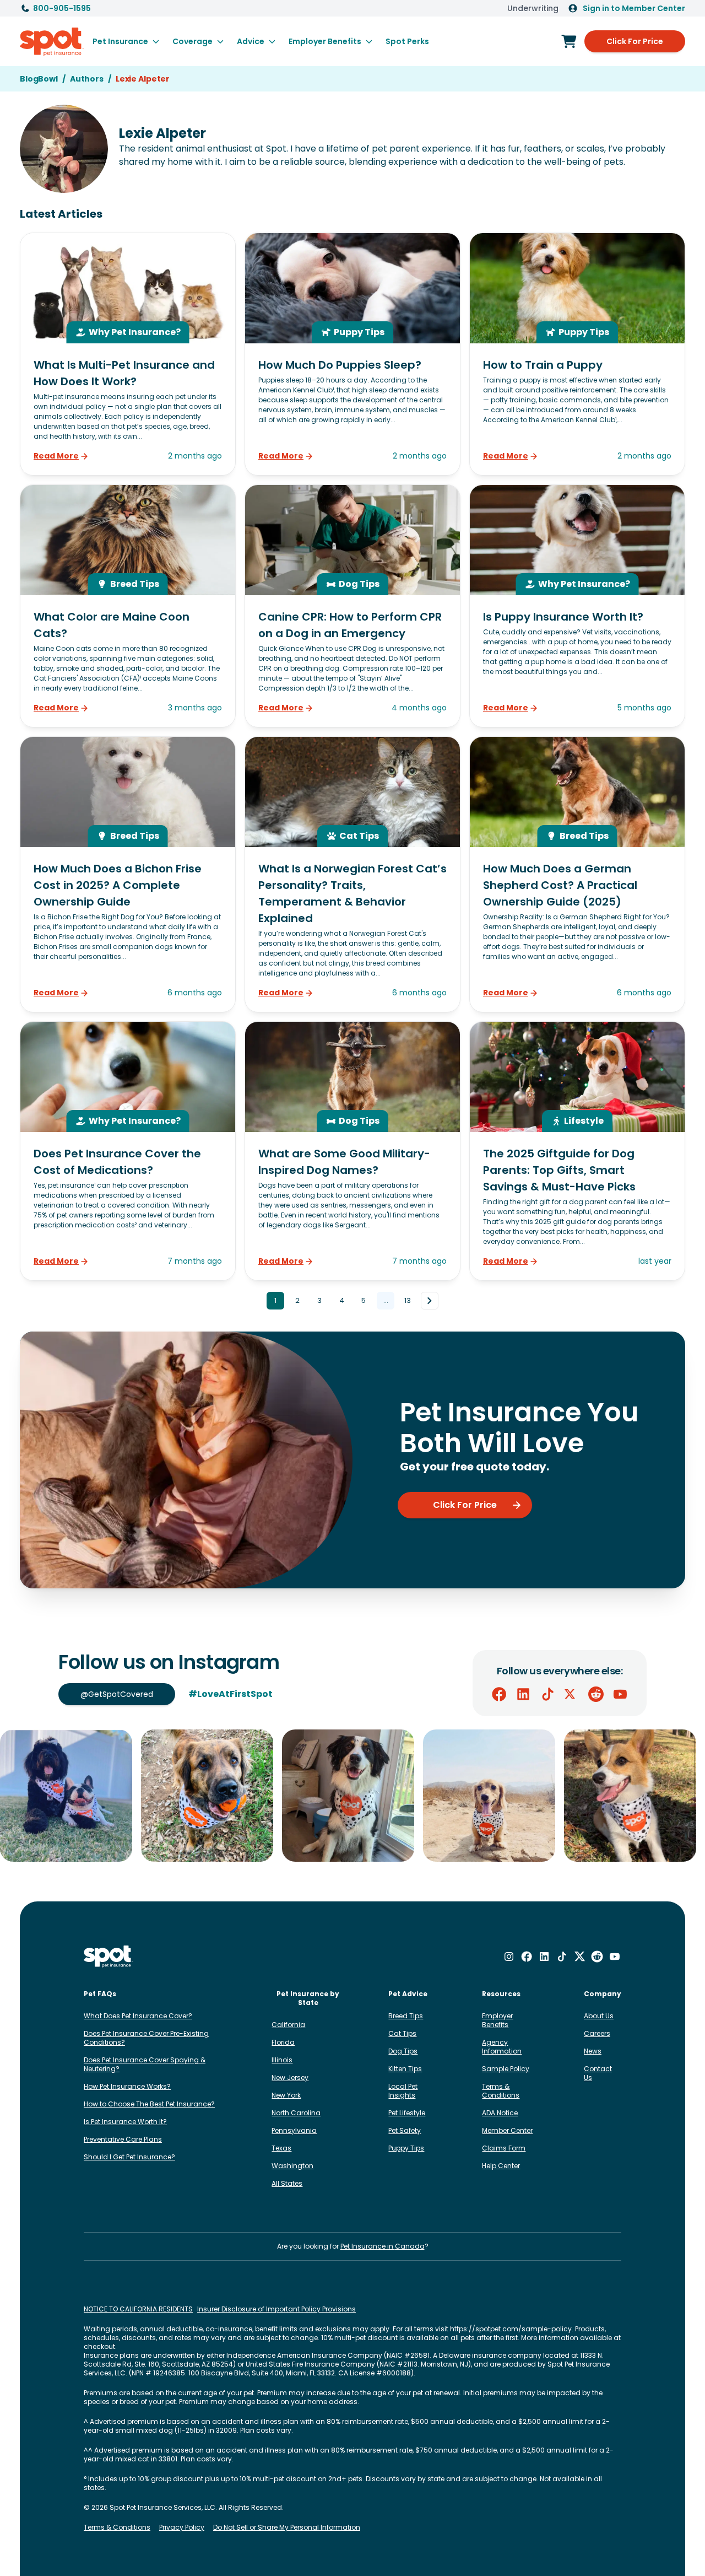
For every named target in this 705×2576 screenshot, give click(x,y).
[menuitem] (126, 41)
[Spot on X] (572, 1694)
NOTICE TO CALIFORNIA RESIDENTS (138, 2309)
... (386, 1300)
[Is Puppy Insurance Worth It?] (577, 606)
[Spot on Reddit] (596, 1694)
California (288, 2025)
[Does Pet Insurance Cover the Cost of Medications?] (128, 1151)
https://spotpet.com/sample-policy (511, 2329)
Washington (292, 2166)
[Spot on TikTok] (547, 1694)
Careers (597, 2033)
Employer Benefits (497, 2020)
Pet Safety (405, 2130)
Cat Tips (402, 2033)
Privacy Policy (182, 2528)
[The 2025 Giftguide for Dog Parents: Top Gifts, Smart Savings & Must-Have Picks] (577, 1151)
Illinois (282, 2060)
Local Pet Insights (403, 2091)
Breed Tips (406, 2016)
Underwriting (533, 8)
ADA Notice (500, 2113)
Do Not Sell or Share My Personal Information (287, 2528)
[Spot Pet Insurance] (108, 1957)
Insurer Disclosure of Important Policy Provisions (276, 2309)
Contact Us (598, 2073)
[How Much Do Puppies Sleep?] (352, 354)
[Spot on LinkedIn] (523, 1694)
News (593, 2051)
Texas (281, 2148)
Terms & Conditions (501, 2091)
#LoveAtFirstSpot (231, 1694)
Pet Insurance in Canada (383, 2246)
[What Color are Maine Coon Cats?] (128, 606)
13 (408, 1300)
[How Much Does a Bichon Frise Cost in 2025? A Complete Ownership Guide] (128, 874)
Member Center (507, 2130)
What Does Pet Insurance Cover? (138, 2016)
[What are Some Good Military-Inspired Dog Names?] (352, 1151)
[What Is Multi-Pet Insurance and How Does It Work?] (128, 354)
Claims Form (504, 2148)
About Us (599, 2016)
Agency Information (502, 2047)
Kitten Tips (405, 2069)
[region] (352, 1796)
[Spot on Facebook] (499, 1694)
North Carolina (296, 2113)
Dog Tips (403, 2051)
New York (286, 2095)
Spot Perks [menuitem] (407, 41)
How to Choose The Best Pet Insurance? (149, 2104)
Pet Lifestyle (407, 2113)
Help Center (501, 2166)
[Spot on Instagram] (509, 1957)
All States (287, 2183)
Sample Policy (506, 2069)
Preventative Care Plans (123, 2139)
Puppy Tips (406, 2148)
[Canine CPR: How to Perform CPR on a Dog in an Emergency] (352, 606)
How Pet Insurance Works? (127, 2086)
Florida (283, 2042)
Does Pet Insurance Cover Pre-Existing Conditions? (146, 2038)
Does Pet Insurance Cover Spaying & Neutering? (145, 2064)
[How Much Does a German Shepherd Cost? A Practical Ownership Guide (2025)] (577, 874)
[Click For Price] (569, 41)
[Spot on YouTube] (620, 1694)
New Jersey (290, 2077)
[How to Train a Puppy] (577, 354)
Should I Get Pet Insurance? (129, 2157)
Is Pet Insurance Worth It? (125, 2122)
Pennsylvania (294, 2130)
